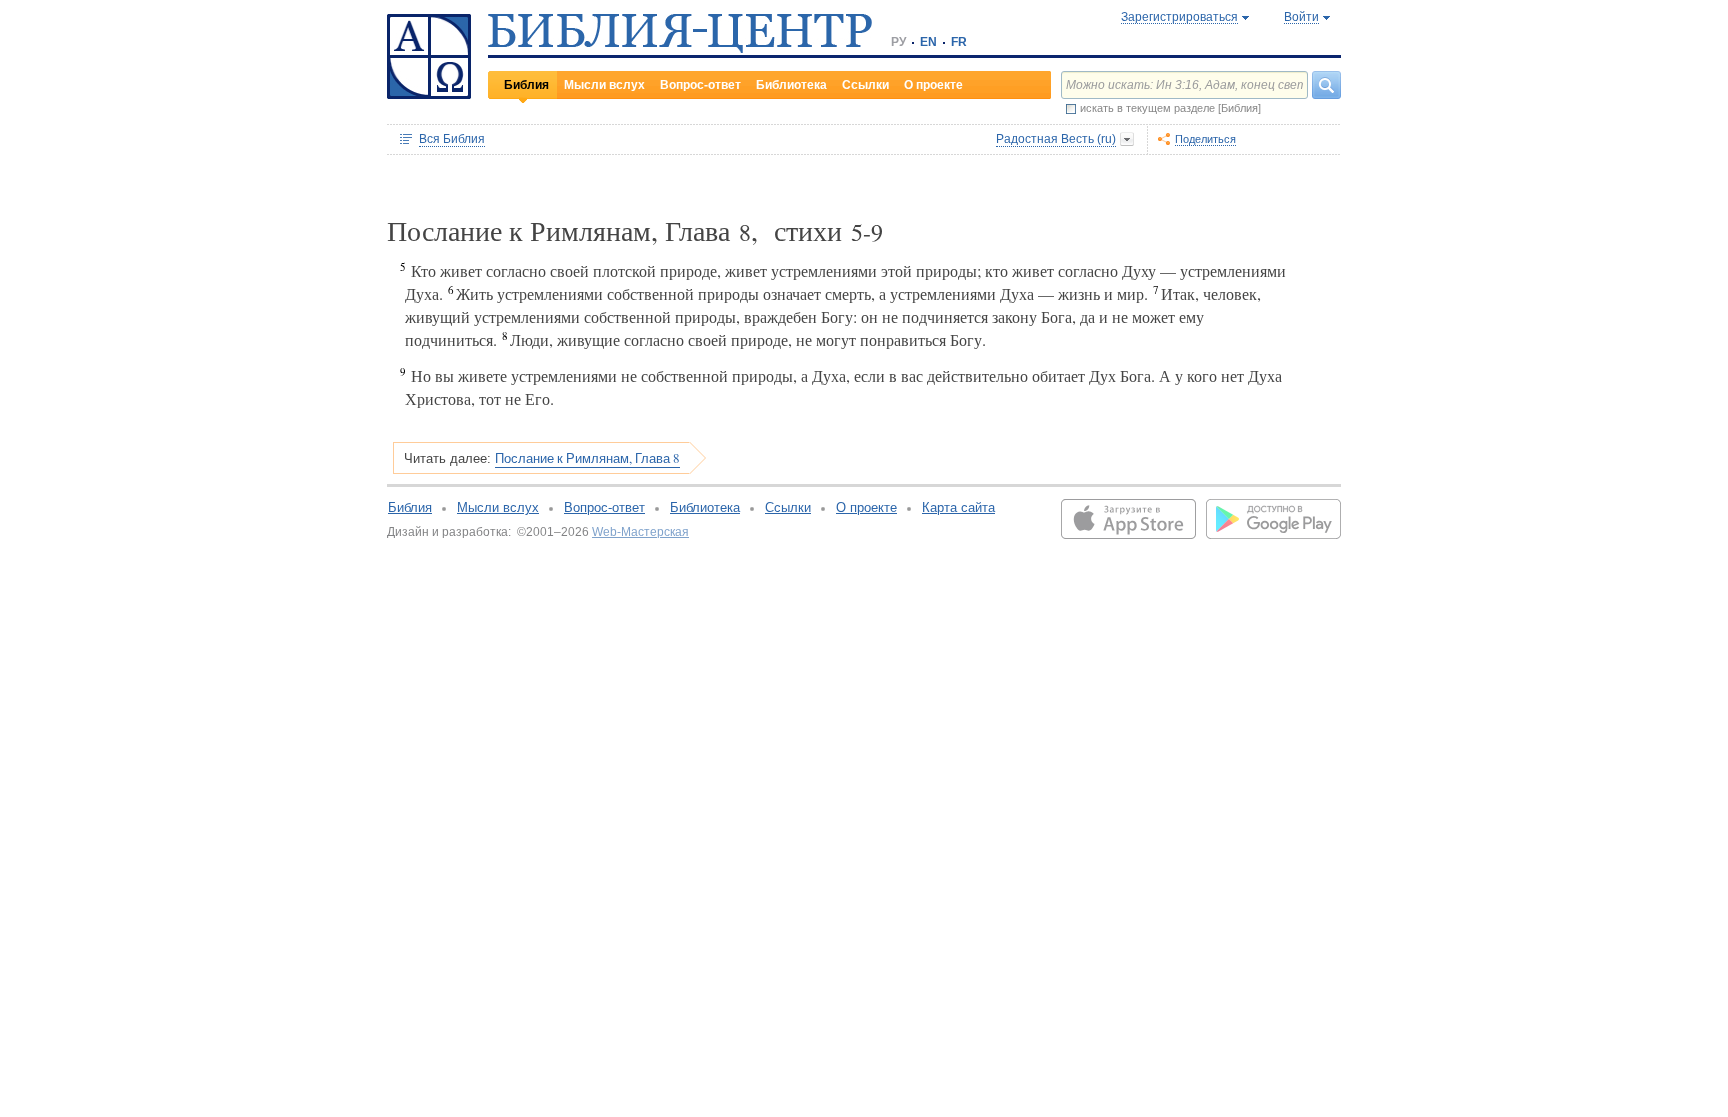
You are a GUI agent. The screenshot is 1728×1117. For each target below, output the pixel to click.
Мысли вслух (604, 85)
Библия (526, 85)
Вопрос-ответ (700, 85)
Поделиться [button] (1205, 139)
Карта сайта (958, 507)
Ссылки (865, 85)
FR (959, 42)
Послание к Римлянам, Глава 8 (587, 458)
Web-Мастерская (640, 532)
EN (928, 42)
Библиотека (791, 85)
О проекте (933, 85)
